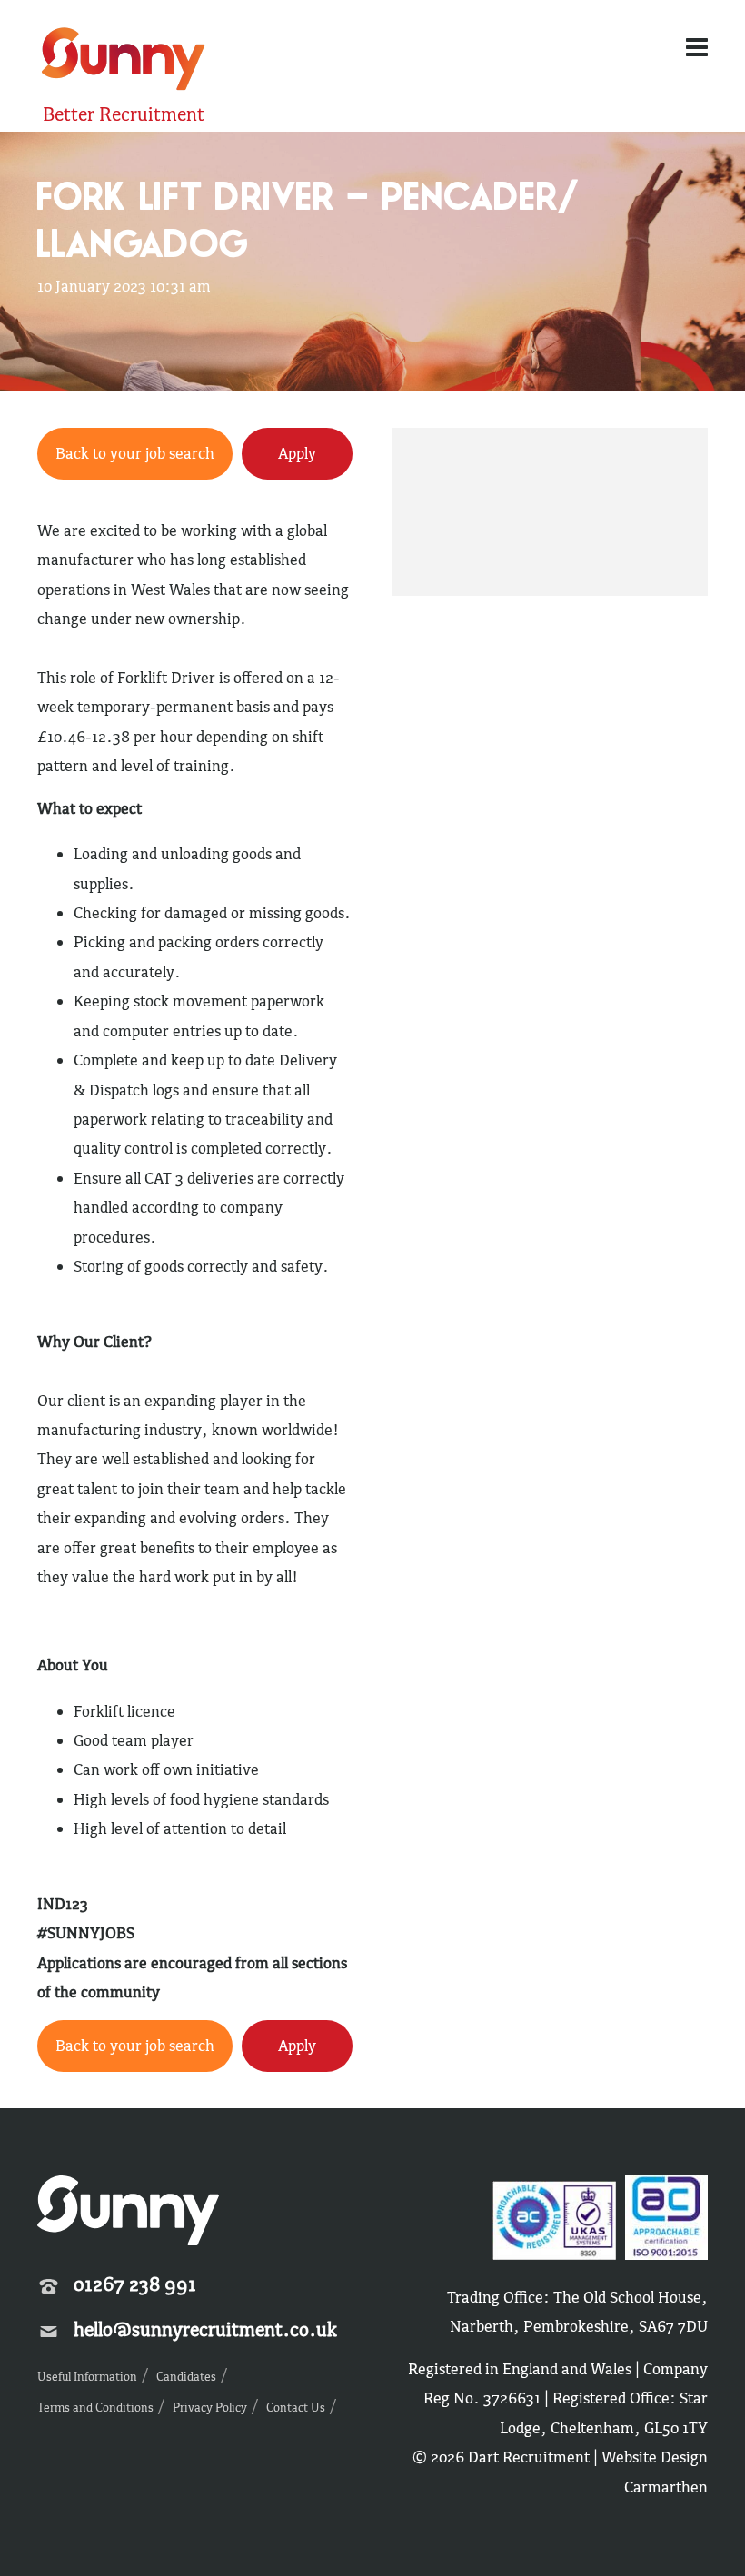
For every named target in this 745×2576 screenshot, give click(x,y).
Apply (297, 453)
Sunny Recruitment (121, 61)
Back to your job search (135, 453)
